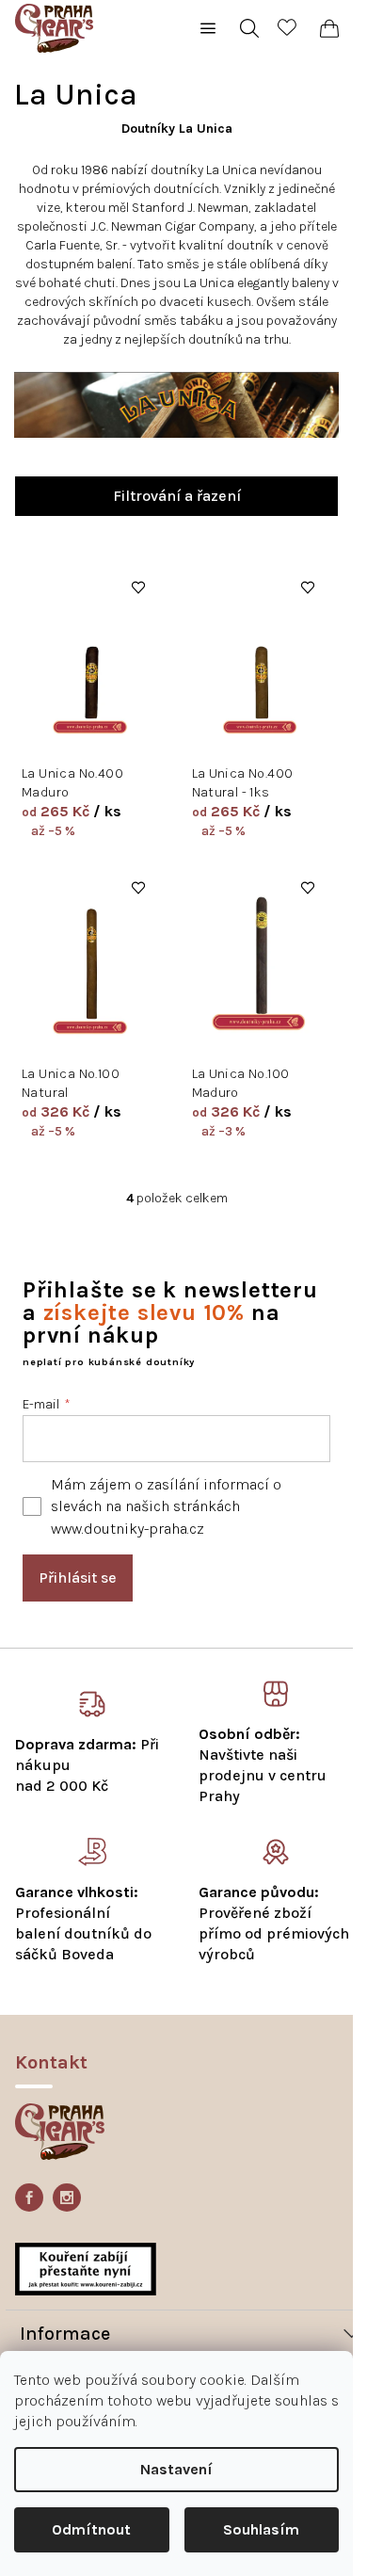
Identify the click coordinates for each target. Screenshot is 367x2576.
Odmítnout (91, 2529)
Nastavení (176, 2469)
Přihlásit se (78, 1578)
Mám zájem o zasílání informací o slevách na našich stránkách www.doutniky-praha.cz (166, 1506)
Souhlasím (261, 2529)
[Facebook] (29, 2198)
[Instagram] (67, 2198)
